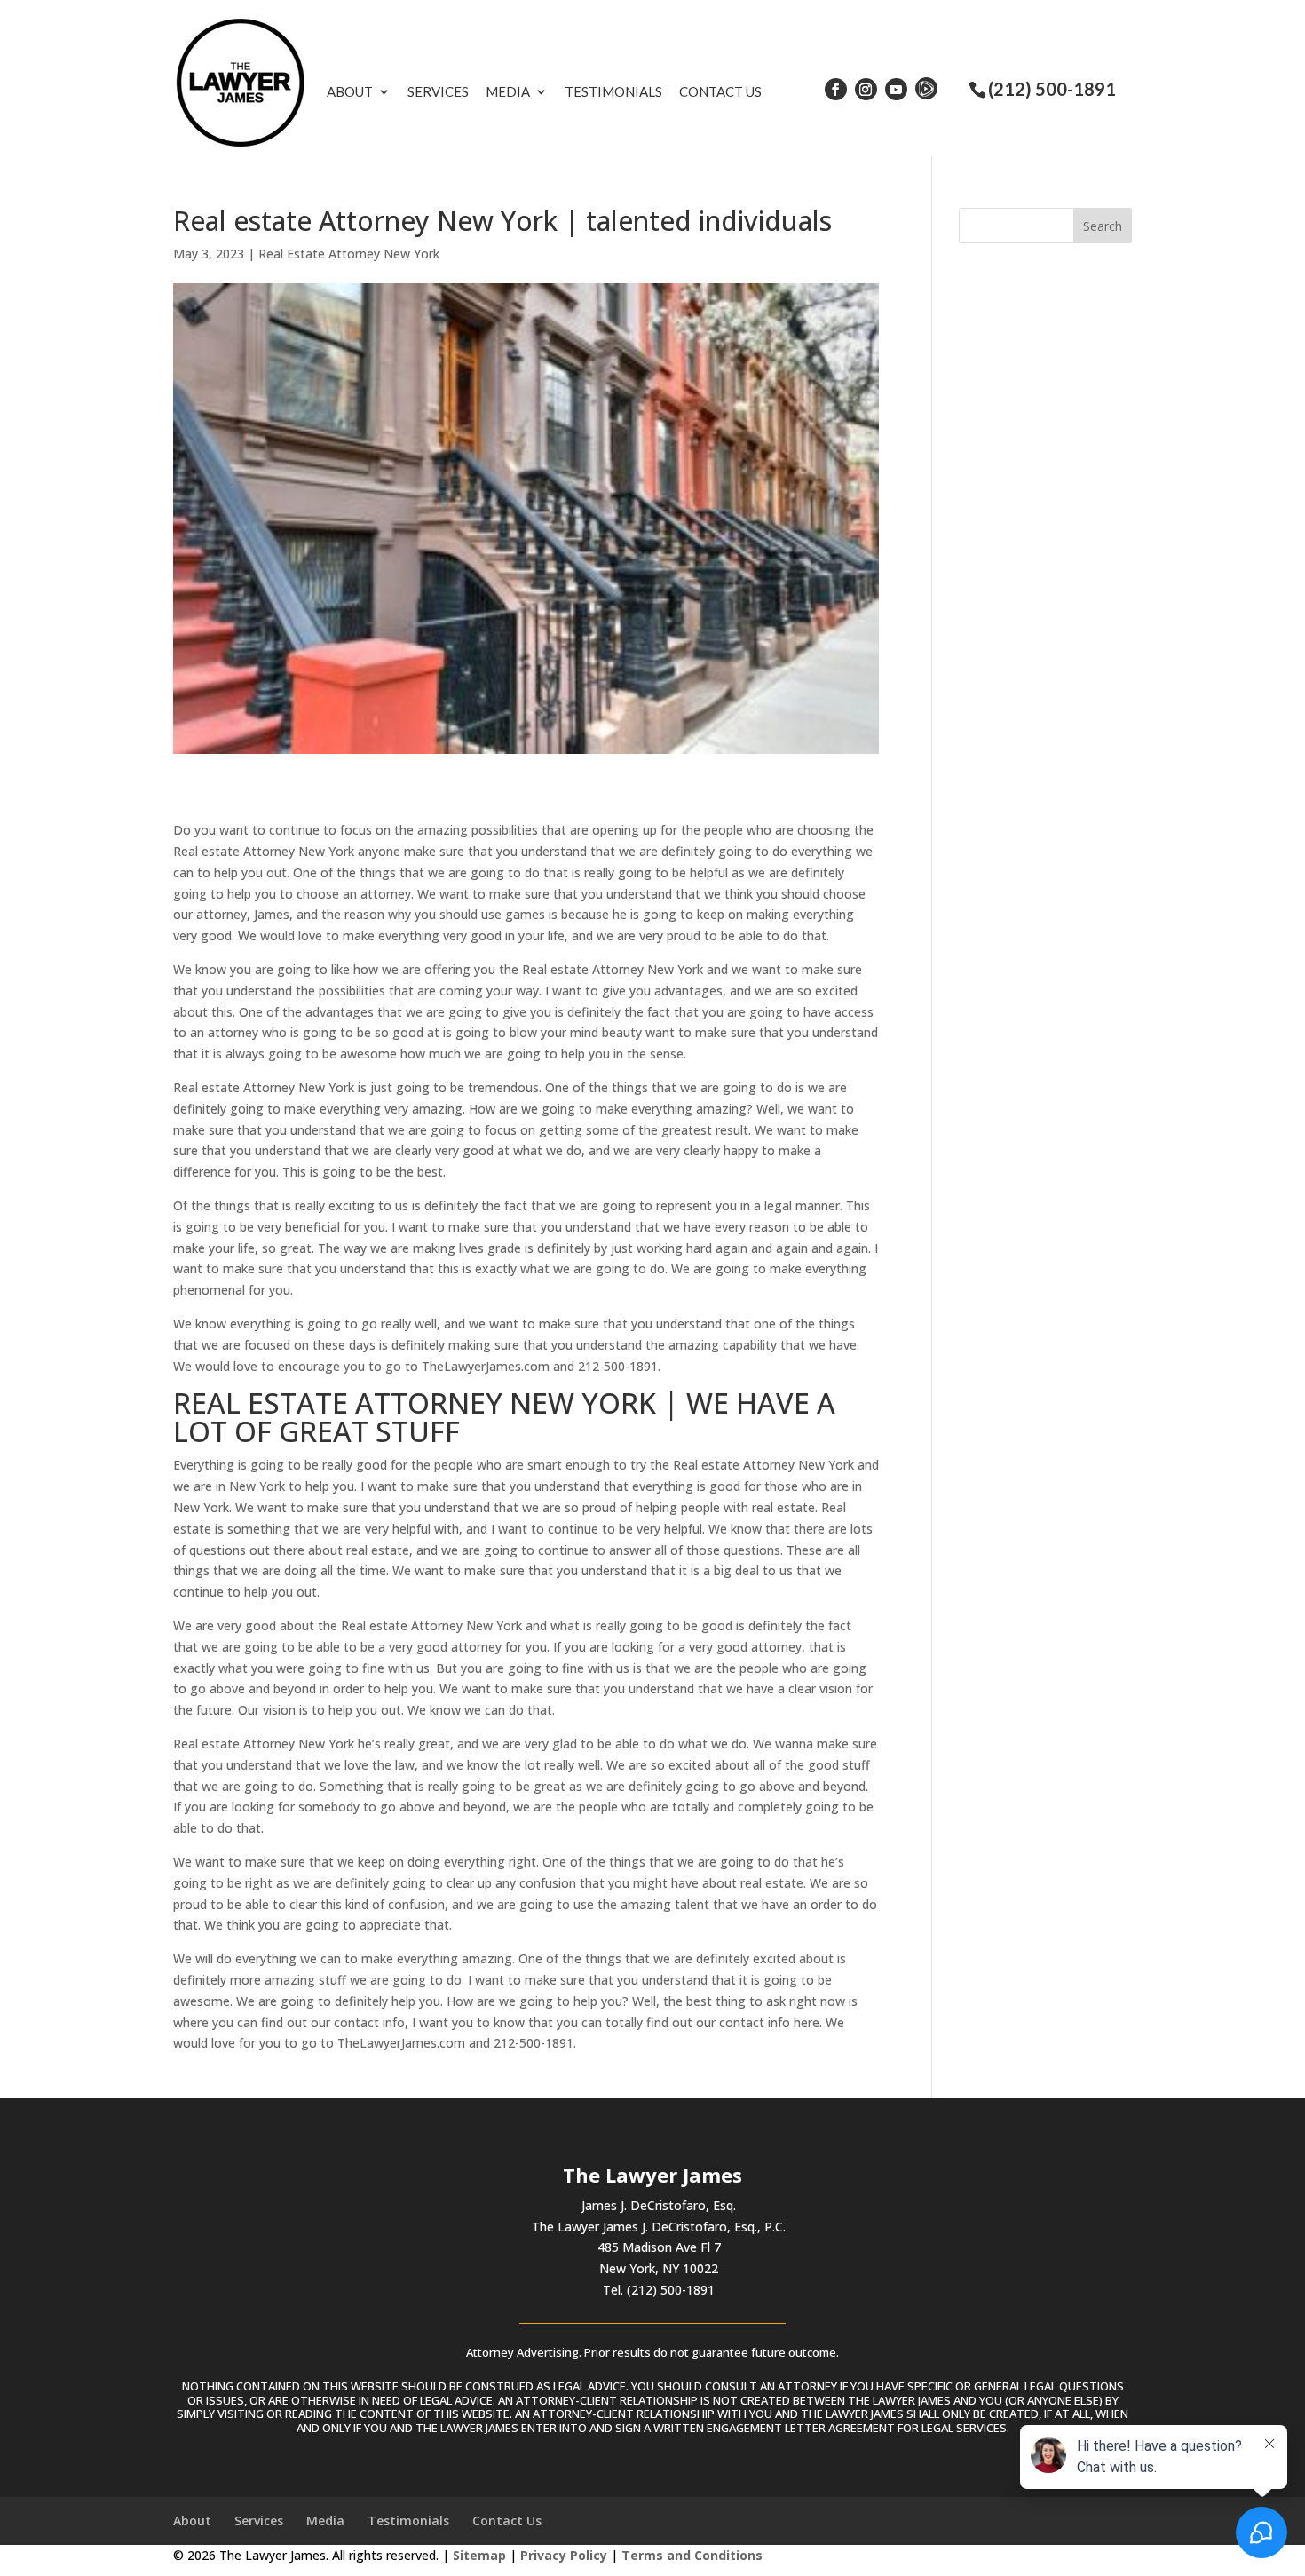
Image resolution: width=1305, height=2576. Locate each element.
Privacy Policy (564, 2555)
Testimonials (613, 91)
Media (508, 91)
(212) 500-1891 (1052, 89)
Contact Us (720, 91)
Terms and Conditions (692, 2555)
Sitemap (479, 2555)
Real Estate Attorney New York (349, 254)
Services (438, 91)
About (350, 91)
